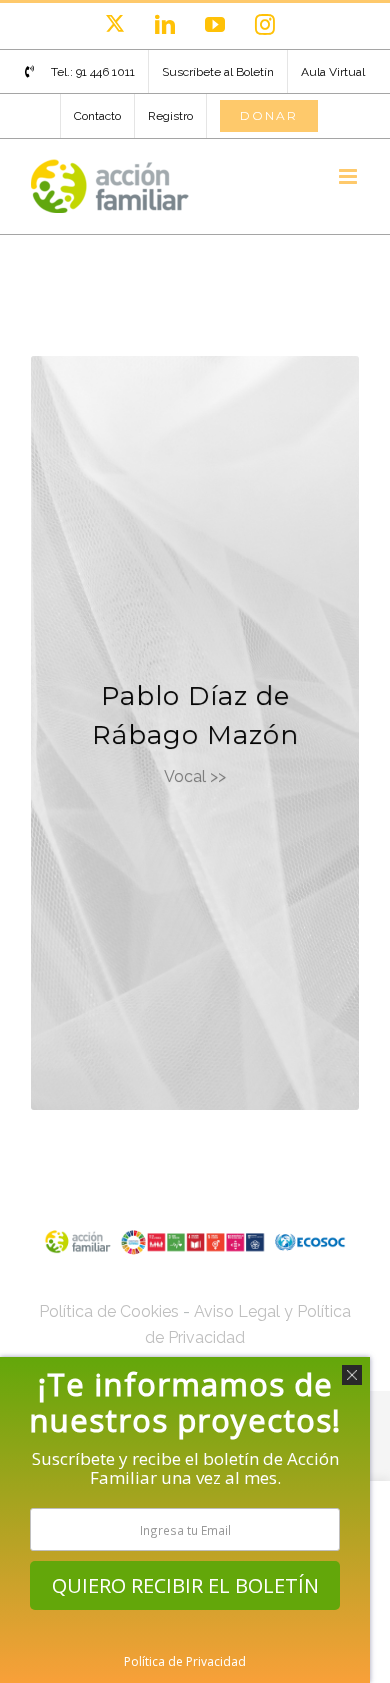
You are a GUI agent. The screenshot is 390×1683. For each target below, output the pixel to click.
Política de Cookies (109, 1311)
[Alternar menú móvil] (349, 176)
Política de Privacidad (185, 1661)
